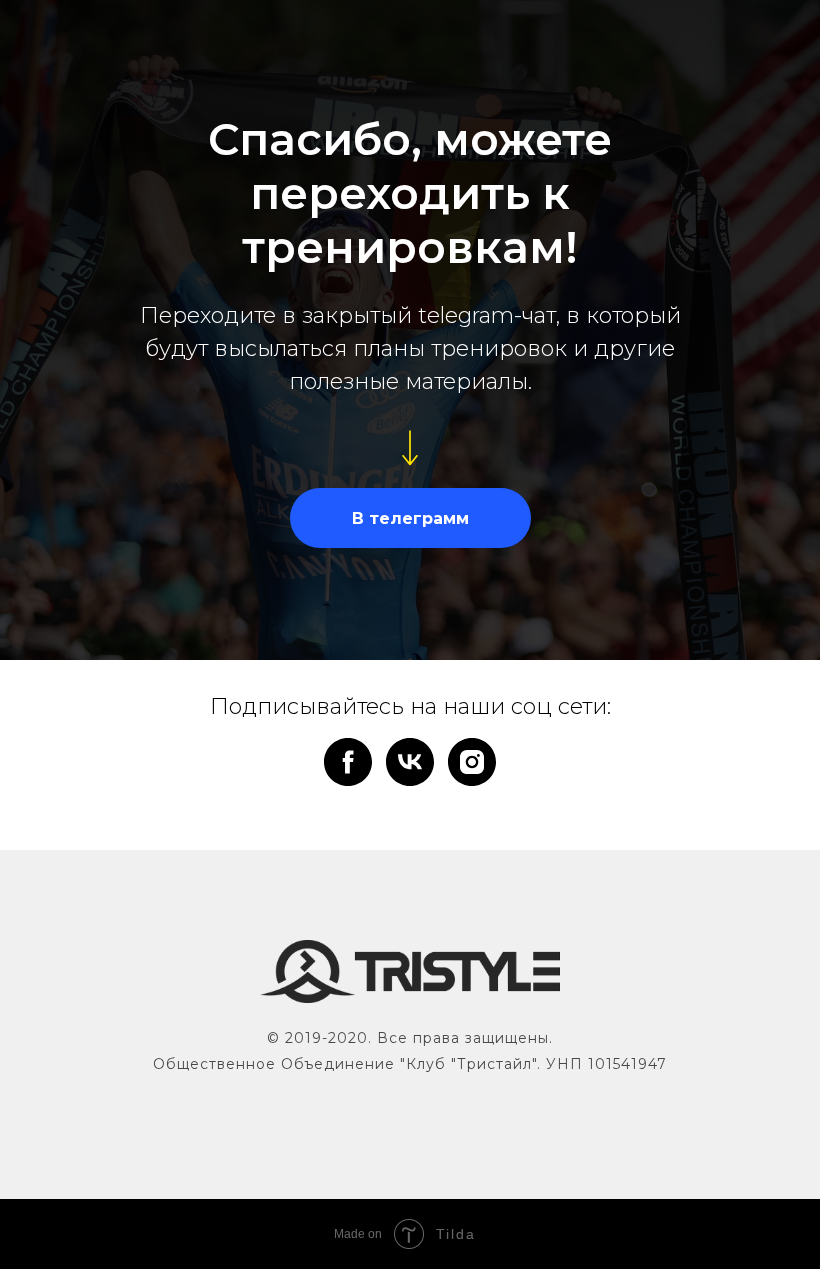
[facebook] (348, 762)
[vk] (410, 762)
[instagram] (472, 762)
